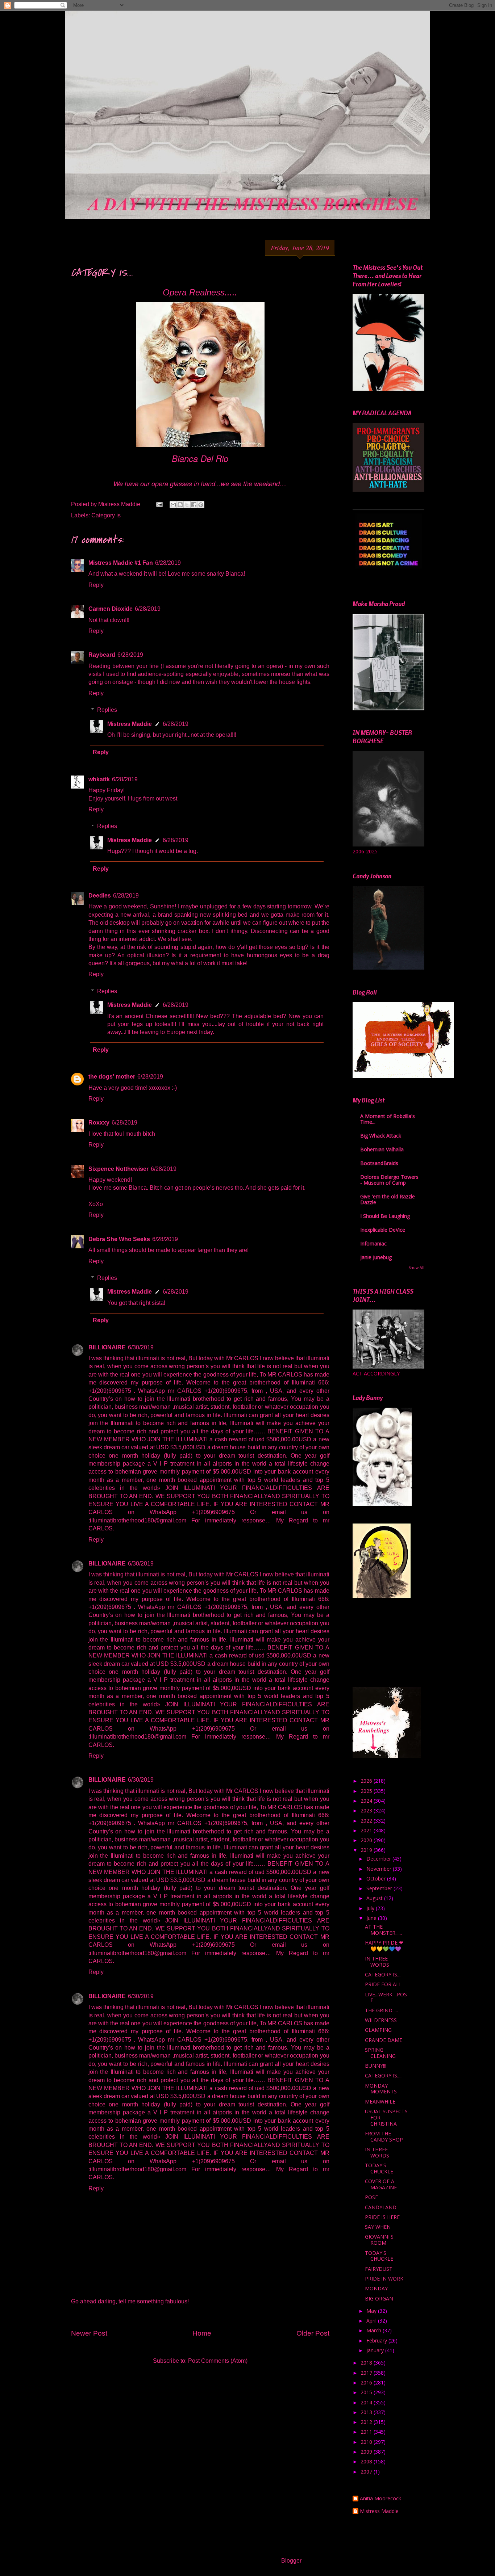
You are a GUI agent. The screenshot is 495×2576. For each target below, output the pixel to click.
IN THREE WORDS (377, 1962)
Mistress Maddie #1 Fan (121, 563)
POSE (371, 2197)
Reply (96, 585)
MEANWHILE (380, 2102)
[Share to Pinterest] (201, 505)
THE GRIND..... (381, 2010)
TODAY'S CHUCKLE (379, 2168)
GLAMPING (378, 2030)
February (377, 2340)
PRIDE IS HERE (382, 2217)
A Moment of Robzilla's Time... (388, 1119)
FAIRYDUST (379, 2269)
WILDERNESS (381, 2020)
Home (202, 2333)
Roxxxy (99, 1123)
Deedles (100, 896)
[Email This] (173, 505)
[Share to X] (187, 505)
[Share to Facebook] (194, 505)
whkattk (99, 779)
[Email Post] (159, 504)
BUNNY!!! (376, 2066)
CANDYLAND (381, 2207)
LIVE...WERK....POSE (386, 1997)
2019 (367, 1850)
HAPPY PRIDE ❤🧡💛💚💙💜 (384, 1946)
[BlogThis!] (180, 505)
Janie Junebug (376, 1257)
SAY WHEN (378, 2227)
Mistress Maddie (130, 724)
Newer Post (89, 2333)
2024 (367, 1801)
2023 (367, 1810)
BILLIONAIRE (107, 1347)
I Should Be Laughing (385, 1216)
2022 (367, 1821)
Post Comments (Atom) (218, 2361)
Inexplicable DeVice (383, 1230)
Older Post (313, 2333)
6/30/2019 (141, 1347)
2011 (367, 2432)
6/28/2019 (168, 563)
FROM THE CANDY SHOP (384, 2136)
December (379, 1859)
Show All (416, 1268)
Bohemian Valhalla (382, 1149)
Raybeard (102, 655)
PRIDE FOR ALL (383, 1984)
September (380, 1888)
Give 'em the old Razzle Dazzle (388, 1199)
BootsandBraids (379, 1163)
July (371, 1908)
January (376, 2350)
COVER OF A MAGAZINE (381, 2184)
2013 (367, 2412)
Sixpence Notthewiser (118, 1169)
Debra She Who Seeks (119, 1239)
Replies (107, 710)
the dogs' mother (112, 1077)
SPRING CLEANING (380, 2053)
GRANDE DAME (384, 2040)
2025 (367, 1791)
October (377, 1879)
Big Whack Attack (381, 1136)
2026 (367, 1781)
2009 (367, 2452)
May (372, 2311)
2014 (367, 2402)
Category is (106, 515)
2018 (367, 2363)
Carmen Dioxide (111, 609)
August (375, 1898)
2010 (367, 2442)
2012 (367, 2422)
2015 (367, 2392)
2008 (367, 2461)
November (380, 1869)
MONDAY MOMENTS (381, 2089)
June (372, 1918)
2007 (367, 2472)
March (375, 2330)
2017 (367, 2373)
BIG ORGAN (379, 2298)
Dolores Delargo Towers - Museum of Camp (389, 1180)
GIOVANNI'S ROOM (379, 2240)
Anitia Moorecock (380, 2499)
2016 (367, 2382)
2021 (367, 1830)
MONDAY (376, 2288)
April (372, 2321)
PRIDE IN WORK (384, 2279)
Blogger (291, 2561)
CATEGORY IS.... (383, 1974)
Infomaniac (373, 1243)
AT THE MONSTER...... (383, 1930)
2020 (367, 1840)
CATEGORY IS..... (384, 2075)
